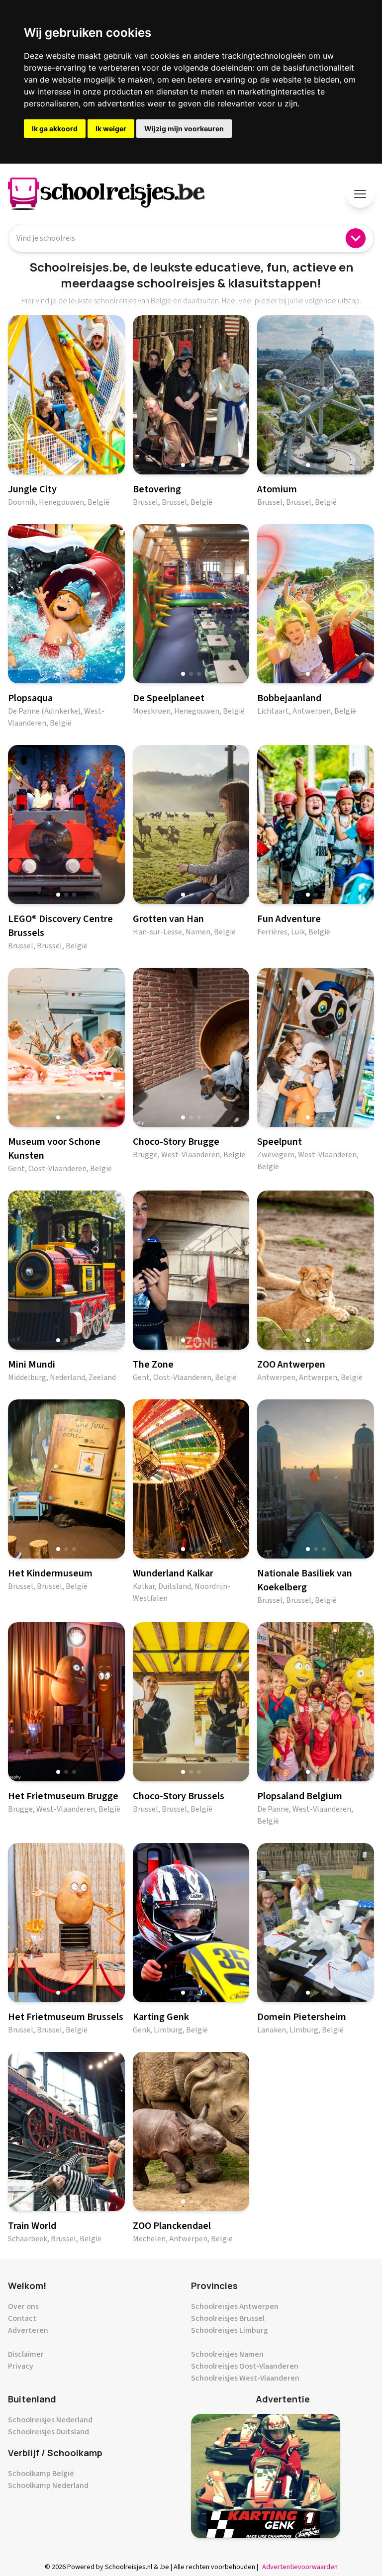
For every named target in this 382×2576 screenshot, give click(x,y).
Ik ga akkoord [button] (55, 129)
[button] (58, 465)
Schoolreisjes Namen (227, 2354)
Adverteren (28, 2330)
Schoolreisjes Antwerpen (235, 2306)
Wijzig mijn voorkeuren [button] (184, 129)
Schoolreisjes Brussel (228, 2318)
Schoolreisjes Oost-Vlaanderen (245, 2366)
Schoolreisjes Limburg (230, 2330)
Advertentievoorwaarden (300, 2567)
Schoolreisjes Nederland (50, 2420)
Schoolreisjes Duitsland (48, 2432)
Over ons (23, 2306)
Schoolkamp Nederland (48, 2485)
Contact (22, 2318)
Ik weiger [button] (111, 129)
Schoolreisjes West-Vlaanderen (245, 2378)
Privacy (21, 2366)
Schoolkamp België (41, 2474)
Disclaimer (26, 2354)
